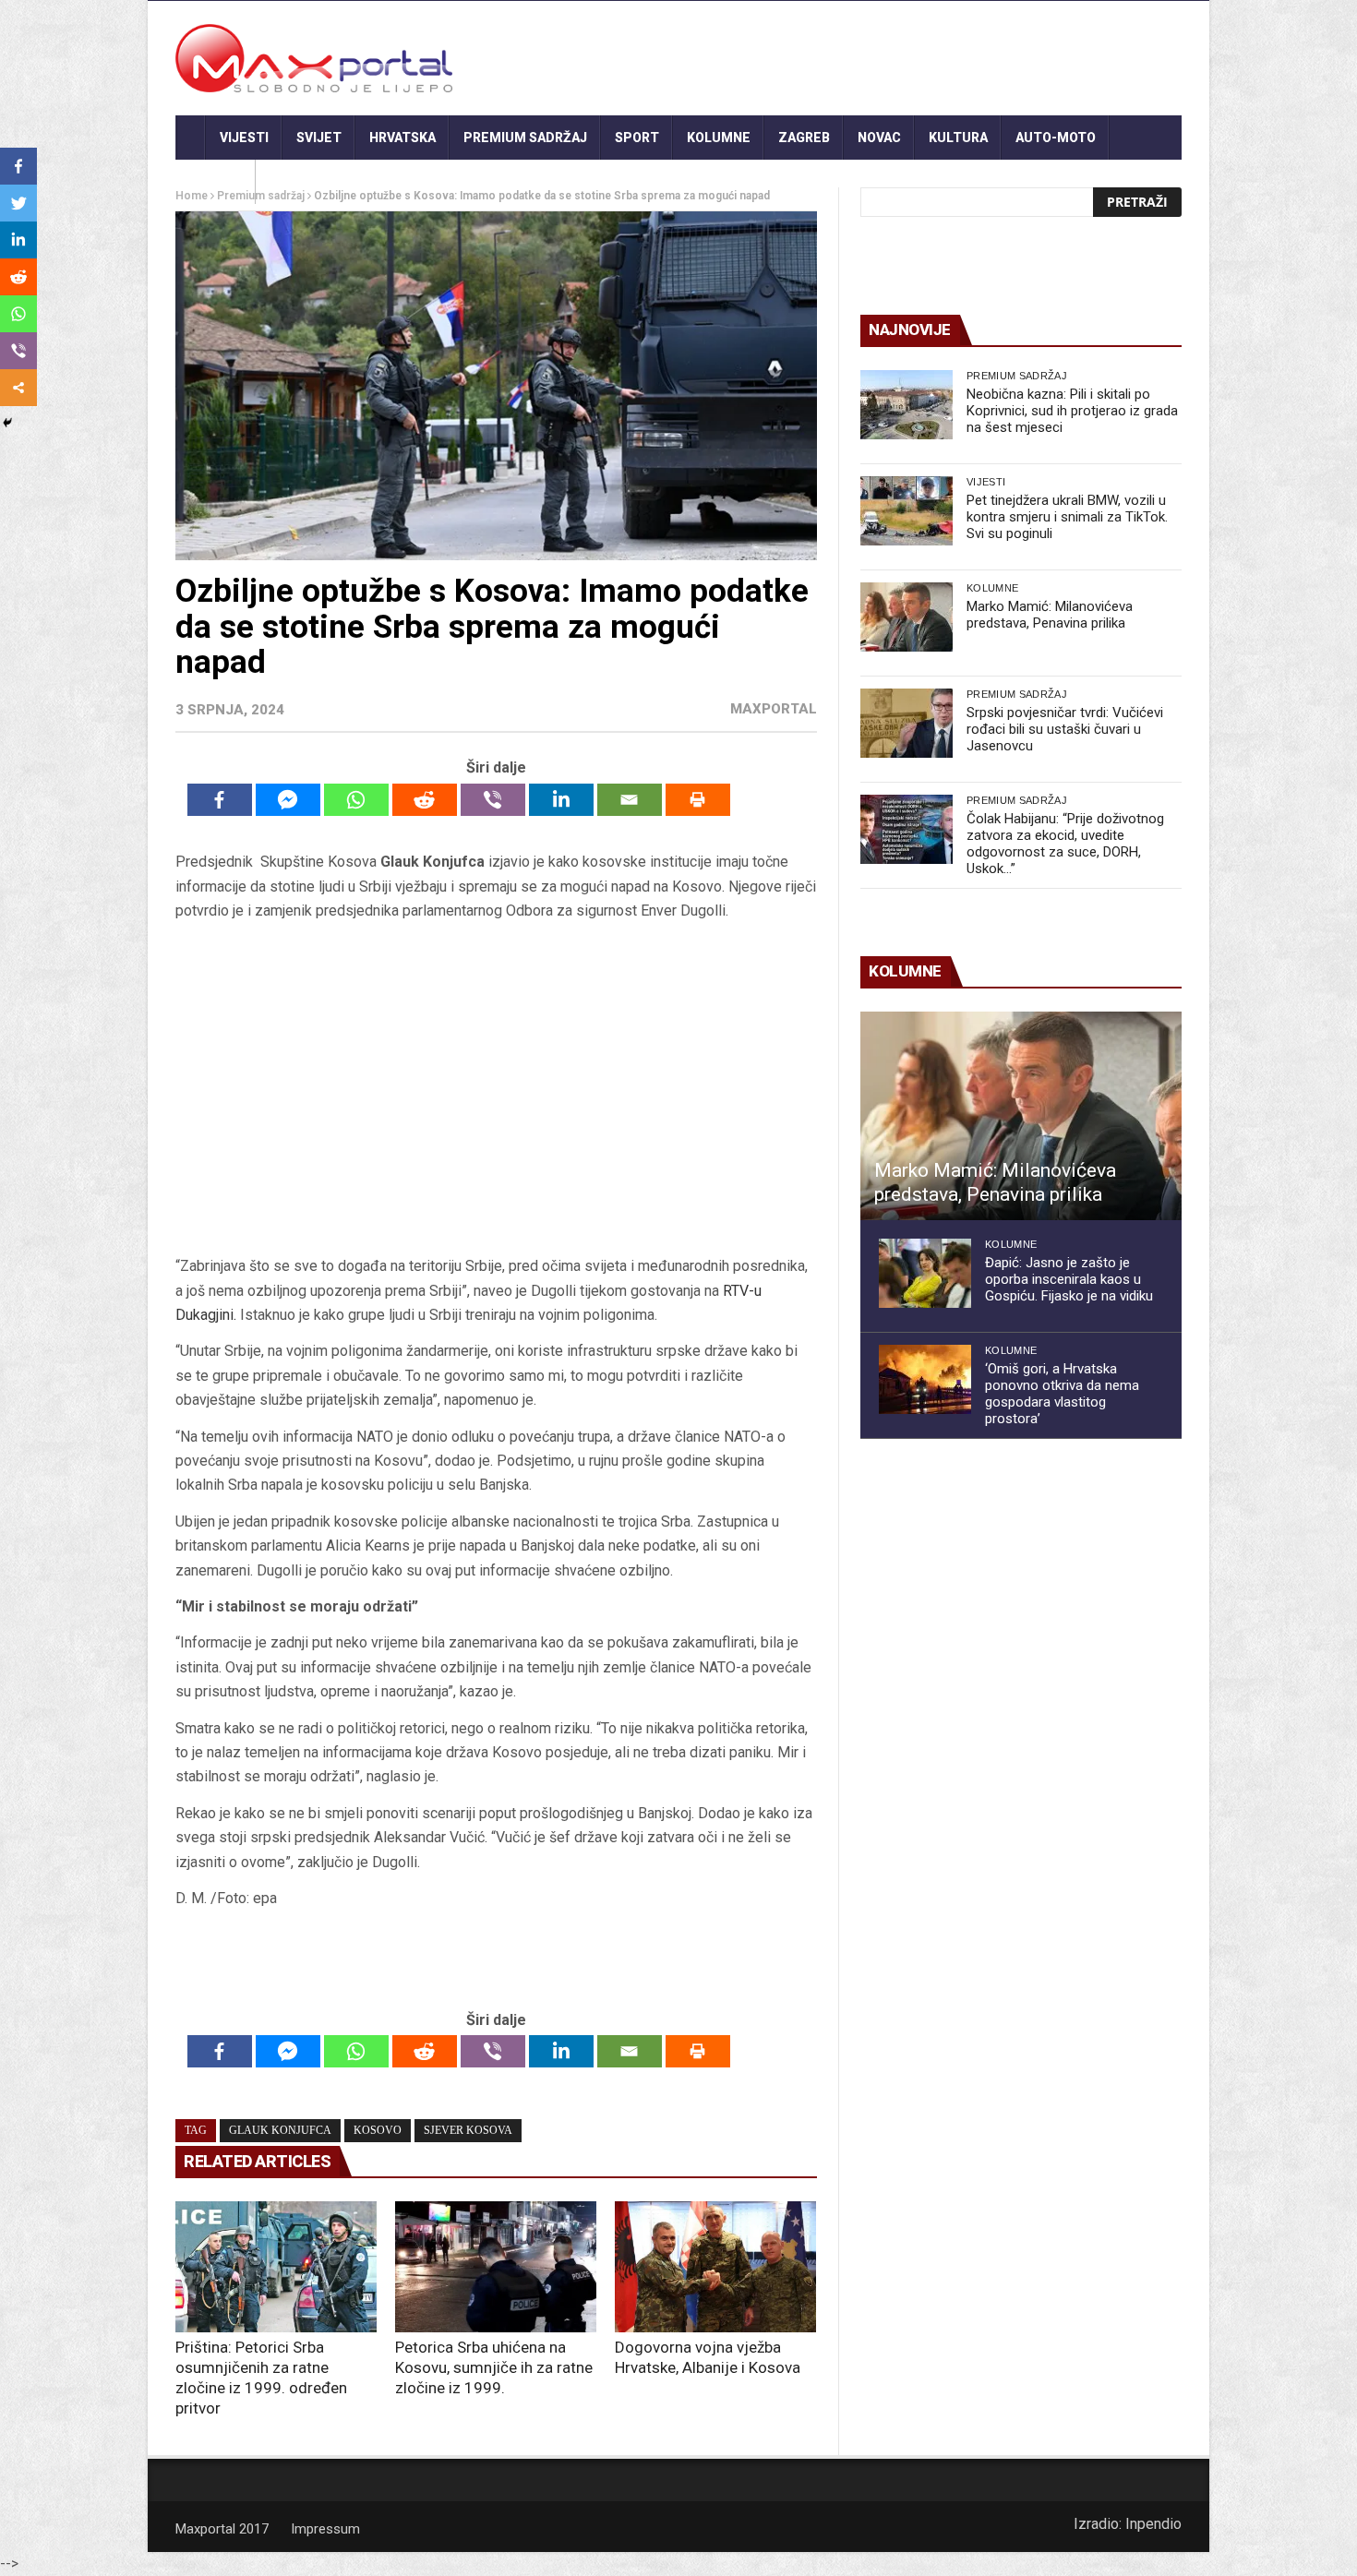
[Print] (698, 800)
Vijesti (244, 138)
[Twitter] (18, 203)
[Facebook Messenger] (288, 800)
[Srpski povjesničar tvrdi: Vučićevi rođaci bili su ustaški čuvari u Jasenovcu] (907, 723)
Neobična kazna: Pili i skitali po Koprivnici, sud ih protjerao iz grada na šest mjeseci (1072, 411)
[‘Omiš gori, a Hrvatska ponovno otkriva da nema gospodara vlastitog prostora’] (925, 1379)
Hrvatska (402, 138)
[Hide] (7, 423)
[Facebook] (220, 800)
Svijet (319, 138)
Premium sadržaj (525, 138)
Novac (879, 138)
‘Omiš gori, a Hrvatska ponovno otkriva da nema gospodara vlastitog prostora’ (1062, 1394)
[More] (18, 388)
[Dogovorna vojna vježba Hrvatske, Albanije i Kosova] (715, 2267)
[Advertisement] (496, 1089)
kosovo (378, 2130)
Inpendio (1153, 2524)
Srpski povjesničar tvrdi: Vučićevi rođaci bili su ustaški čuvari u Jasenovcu (1065, 729)
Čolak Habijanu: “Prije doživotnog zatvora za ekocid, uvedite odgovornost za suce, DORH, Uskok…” (1065, 844)
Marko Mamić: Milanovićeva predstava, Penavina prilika (1050, 615)
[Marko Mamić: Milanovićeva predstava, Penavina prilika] (907, 617)
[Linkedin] (561, 800)
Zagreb (804, 138)
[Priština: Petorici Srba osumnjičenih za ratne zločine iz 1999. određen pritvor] (276, 2267)
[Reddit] (425, 800)
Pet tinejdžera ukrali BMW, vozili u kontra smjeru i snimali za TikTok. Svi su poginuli (1067, 517)
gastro (216, 182)
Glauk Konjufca (280, 2130)
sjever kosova (468, 2130)
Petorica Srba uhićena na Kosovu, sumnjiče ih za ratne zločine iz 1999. (494, 2367)
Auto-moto (1056, 138)
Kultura (958, 138)
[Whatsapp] (356, 800)
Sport (637, 138)
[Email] (630, 800)
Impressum (325, 2529)
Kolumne (719, 138)
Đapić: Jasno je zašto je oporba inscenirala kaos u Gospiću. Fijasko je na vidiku (1069, 1279)
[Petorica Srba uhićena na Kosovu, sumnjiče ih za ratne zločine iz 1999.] (496, 2267)
